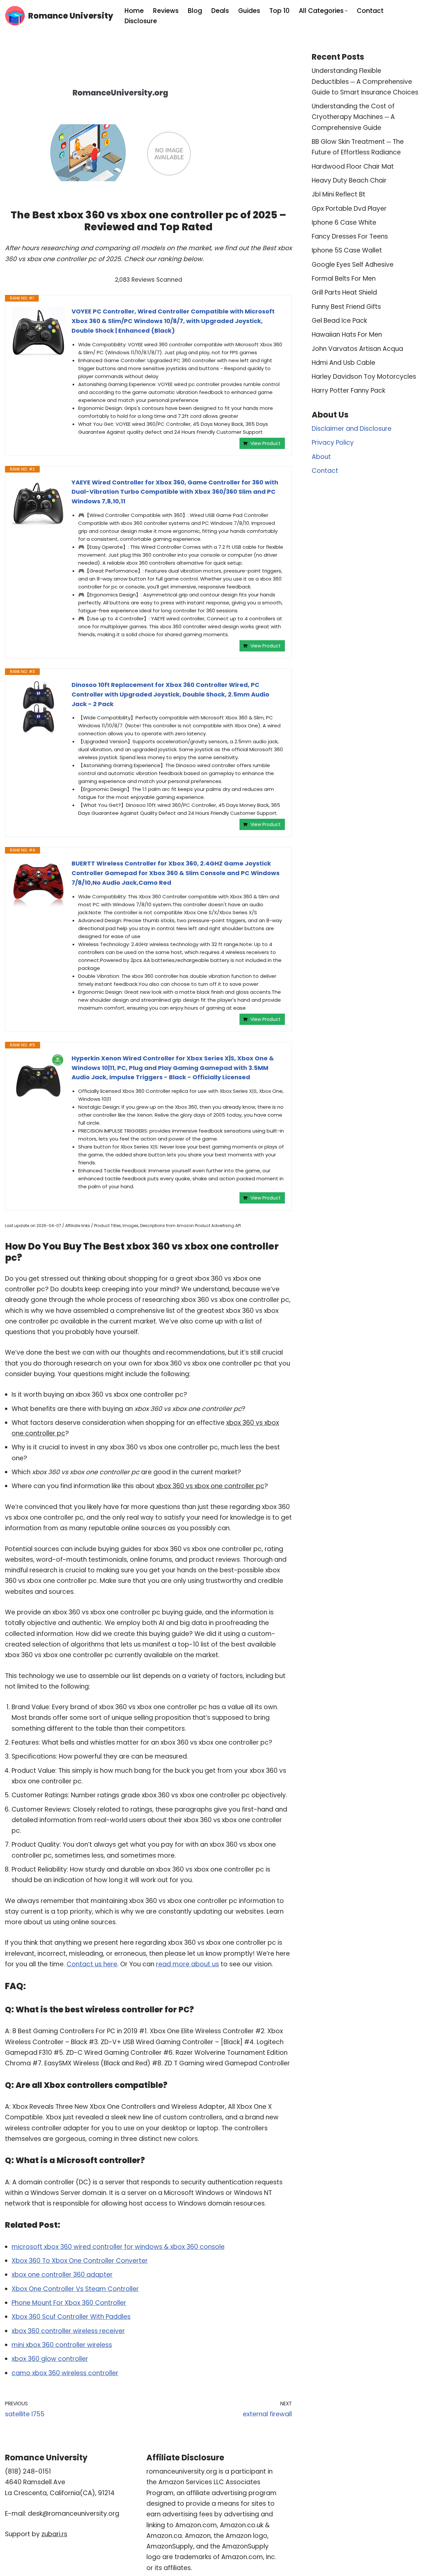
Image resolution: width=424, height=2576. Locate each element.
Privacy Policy (333, 443)
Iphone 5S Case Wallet (347, 250)
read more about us (187, 1964)
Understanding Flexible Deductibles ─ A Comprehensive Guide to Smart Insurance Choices (365, 82)
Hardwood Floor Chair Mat (353, 167)
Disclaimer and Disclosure (352, 429)
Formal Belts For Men (344, 279)
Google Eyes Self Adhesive (353, 265)
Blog (195, 11)
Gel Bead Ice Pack (339, 321)
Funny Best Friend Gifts (346, 307)
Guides (249, 11)
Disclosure (141, 21)
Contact (370, 11)
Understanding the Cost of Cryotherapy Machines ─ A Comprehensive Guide (353, 117)
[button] (346, 11)
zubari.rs (54, 2534)
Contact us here (92, 1964)
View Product (265, 443)
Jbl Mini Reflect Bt (339, 194)
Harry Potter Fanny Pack (348, 391)
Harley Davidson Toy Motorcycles (364, 377)
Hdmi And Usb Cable (344, 363)
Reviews (166, 11)
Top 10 (279, 11)
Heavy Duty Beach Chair (349, 180)
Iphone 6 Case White (344, 223)
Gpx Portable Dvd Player (349, 209)
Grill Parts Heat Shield (344, 292)
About (321, 457)
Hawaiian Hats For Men (347, 335)
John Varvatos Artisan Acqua (357, 349)
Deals (220, 11)
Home (134, 11)
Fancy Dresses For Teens (350, 236)
